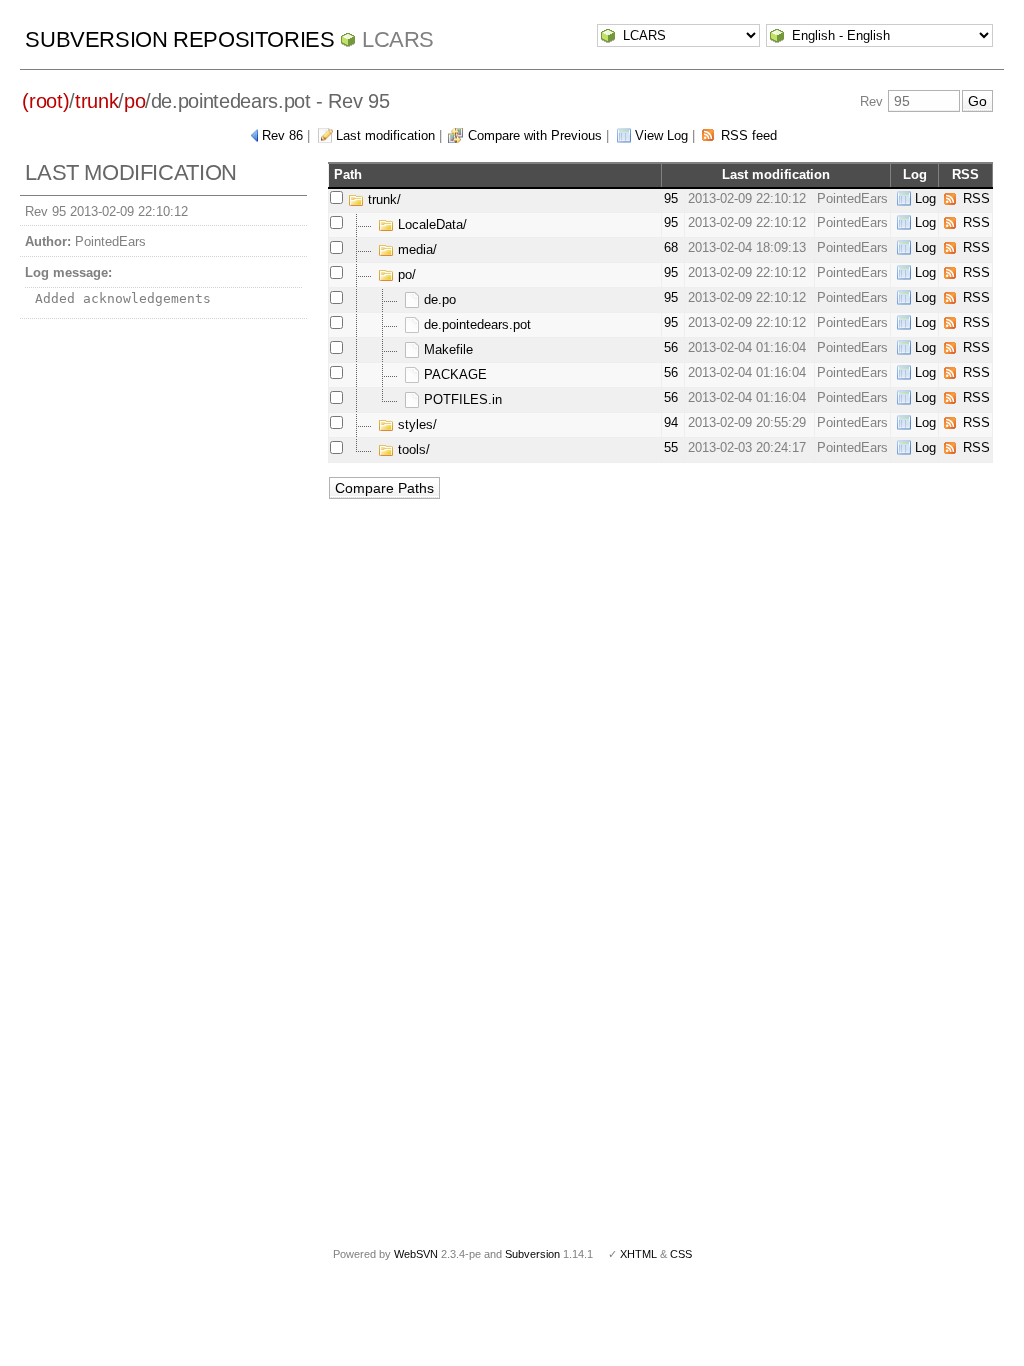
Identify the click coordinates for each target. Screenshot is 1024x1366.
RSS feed (749, 135)
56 (671, 347)
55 (671, 447)
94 (671, 422)
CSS (681, 1254)
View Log (661, 135)
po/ (405, 274)
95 (671, 198)
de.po (438, 299)
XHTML (638, 1254)
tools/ (412, 449)
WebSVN (416, 1254)
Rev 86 (282, 135)
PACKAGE (453, 374)
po (134, 101)
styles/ (415, 424)
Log (925, 198)
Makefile (446, 349)
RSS (976, 198)
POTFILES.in (461, 399)
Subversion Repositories (179, 39)
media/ (415, 249)
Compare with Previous (535, 135)
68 (671, 247)
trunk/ (382, 199)
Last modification (385, 135)
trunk (96, 101)
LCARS (398, 39)
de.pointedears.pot (475, 324)
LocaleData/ (430, 224)
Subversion (532, 1254)
